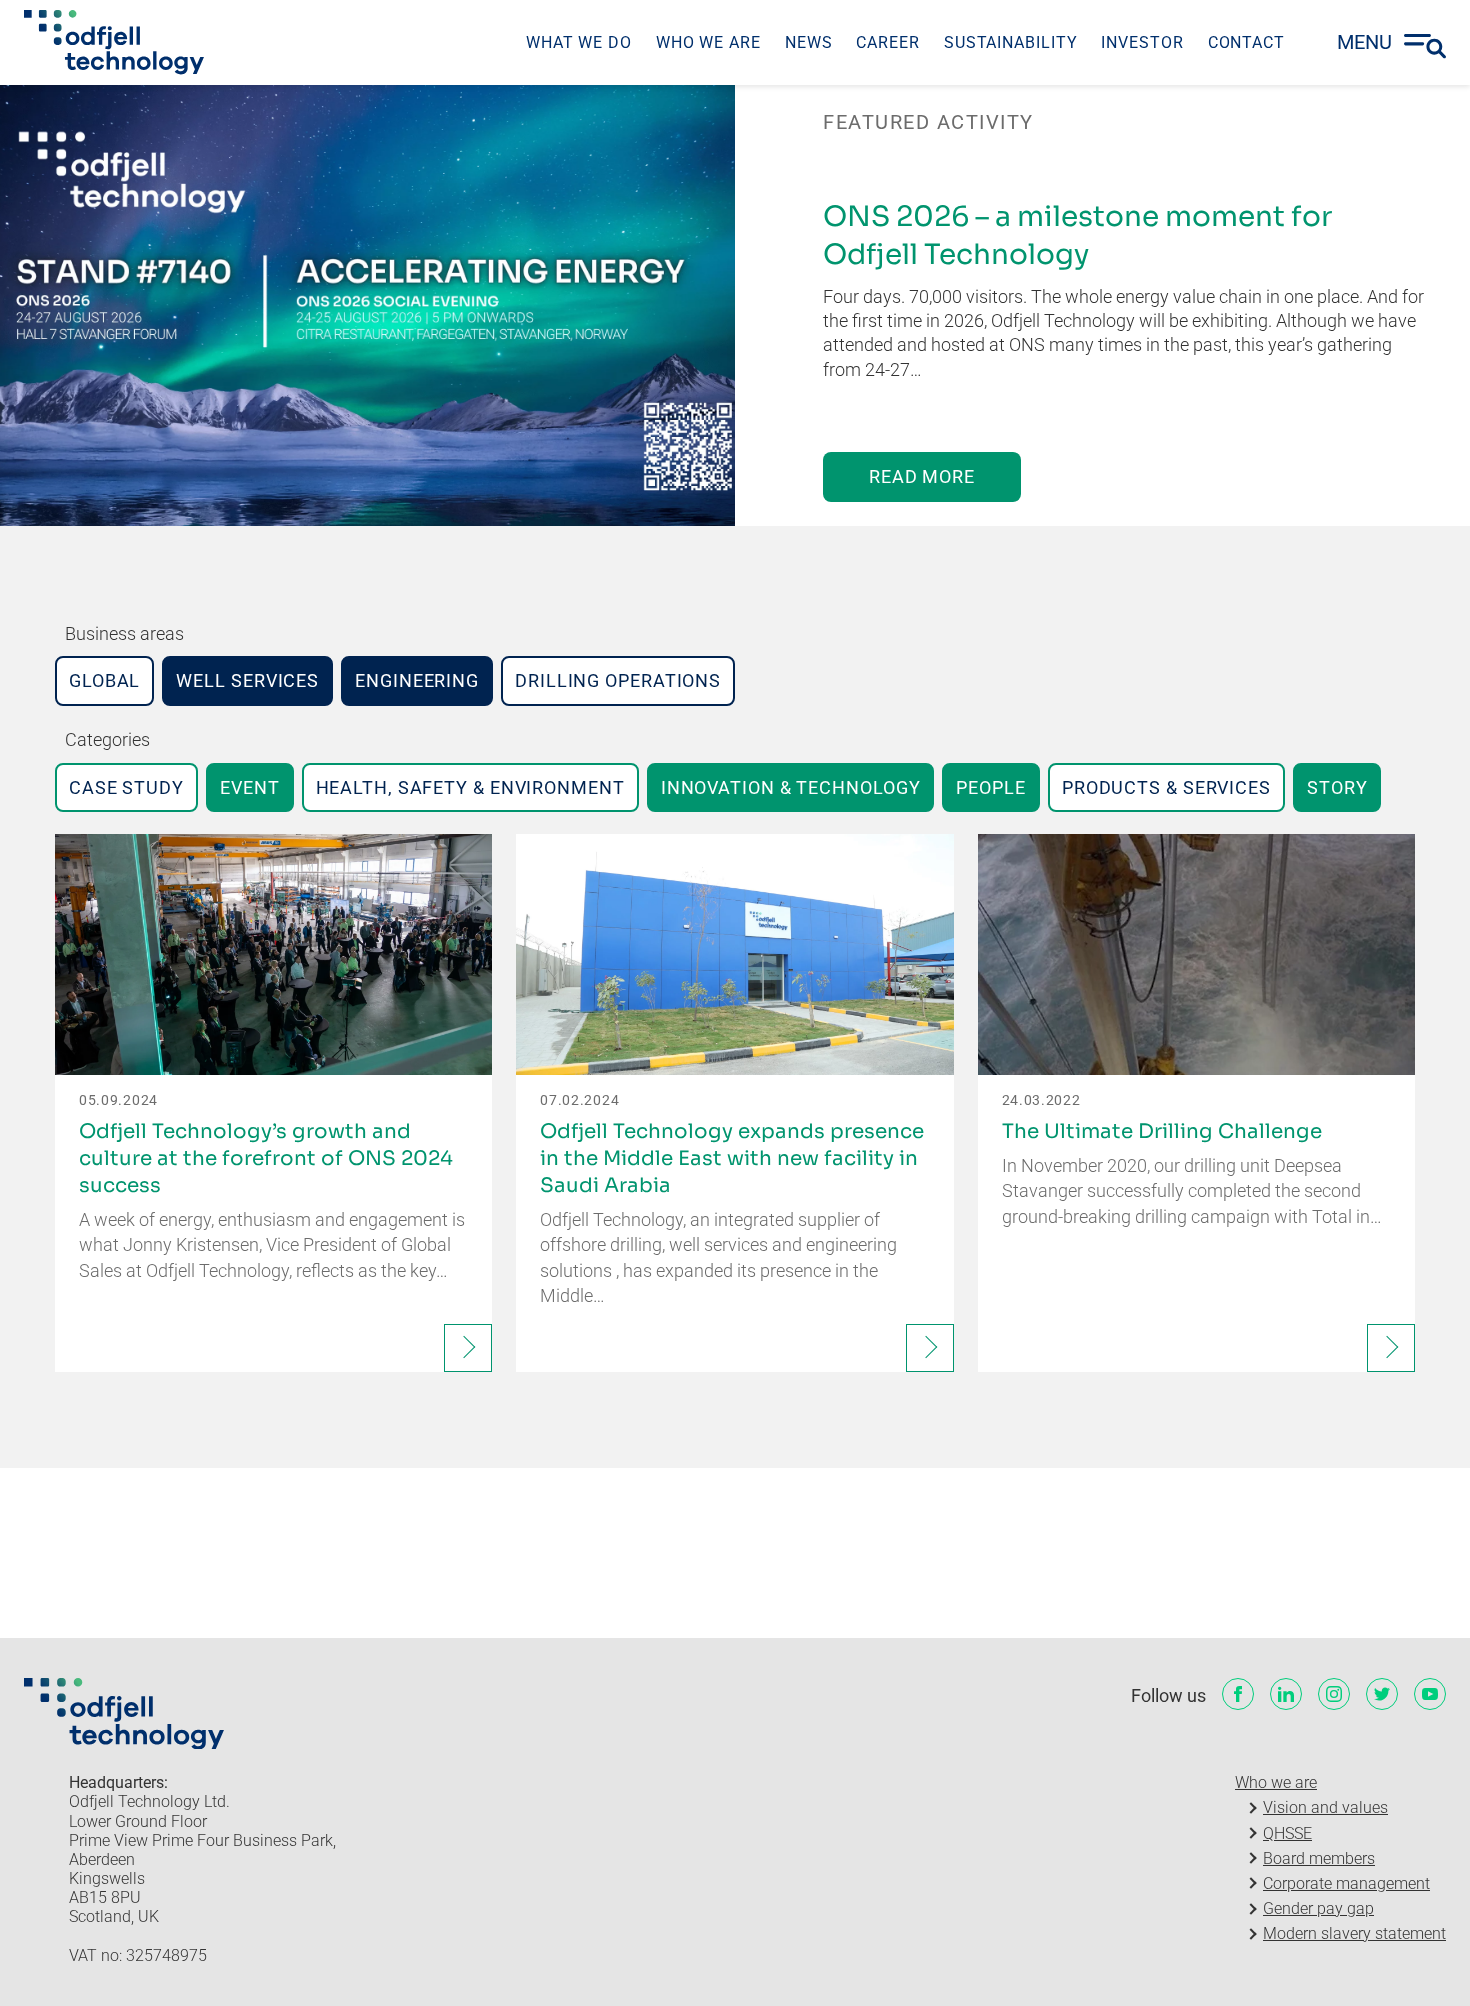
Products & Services (1166, 787)
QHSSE (1287, 1833)
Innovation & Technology (791, 787)
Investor (1142, 42)
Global (104, 680)
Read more (922, 476)
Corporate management (1346, 1883)
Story (1337, 787)
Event (250, 787)
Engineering (417, 680)
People (990, 787)
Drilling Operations (618, 680)
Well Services (247, 680)
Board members (1319, 1858)
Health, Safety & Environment (470, 787)
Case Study (126, 787)
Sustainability (1011, 42)
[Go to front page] (114, 42)
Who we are (708, 42)
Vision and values (1325, 1807)
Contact (1246, 42)
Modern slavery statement (1354, 1933)
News (809, 42)
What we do (579, 42)
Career (887, 42)
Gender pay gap (1318, 1908)
